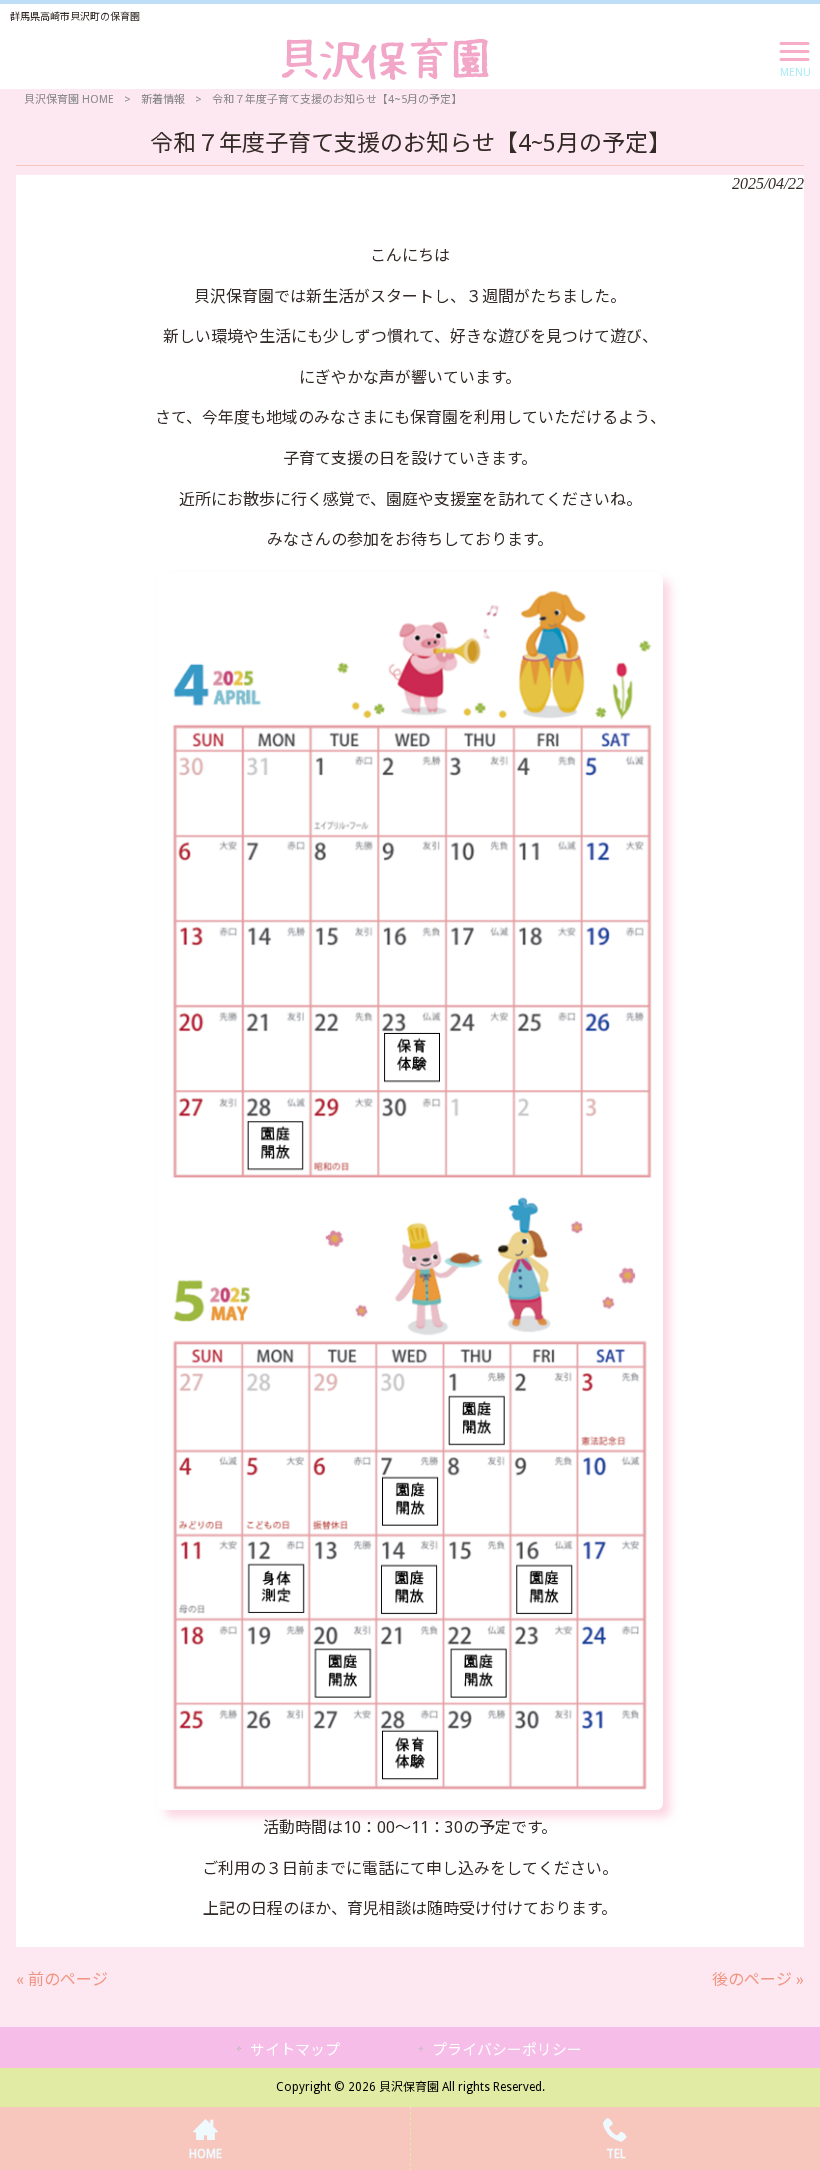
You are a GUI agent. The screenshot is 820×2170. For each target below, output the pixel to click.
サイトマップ (295, 2050)
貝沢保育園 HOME (69, 99)
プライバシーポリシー (507, 2050)
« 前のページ (62, 1979)
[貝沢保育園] (385, 57)
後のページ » (758, 1979)
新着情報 (163, 99)
